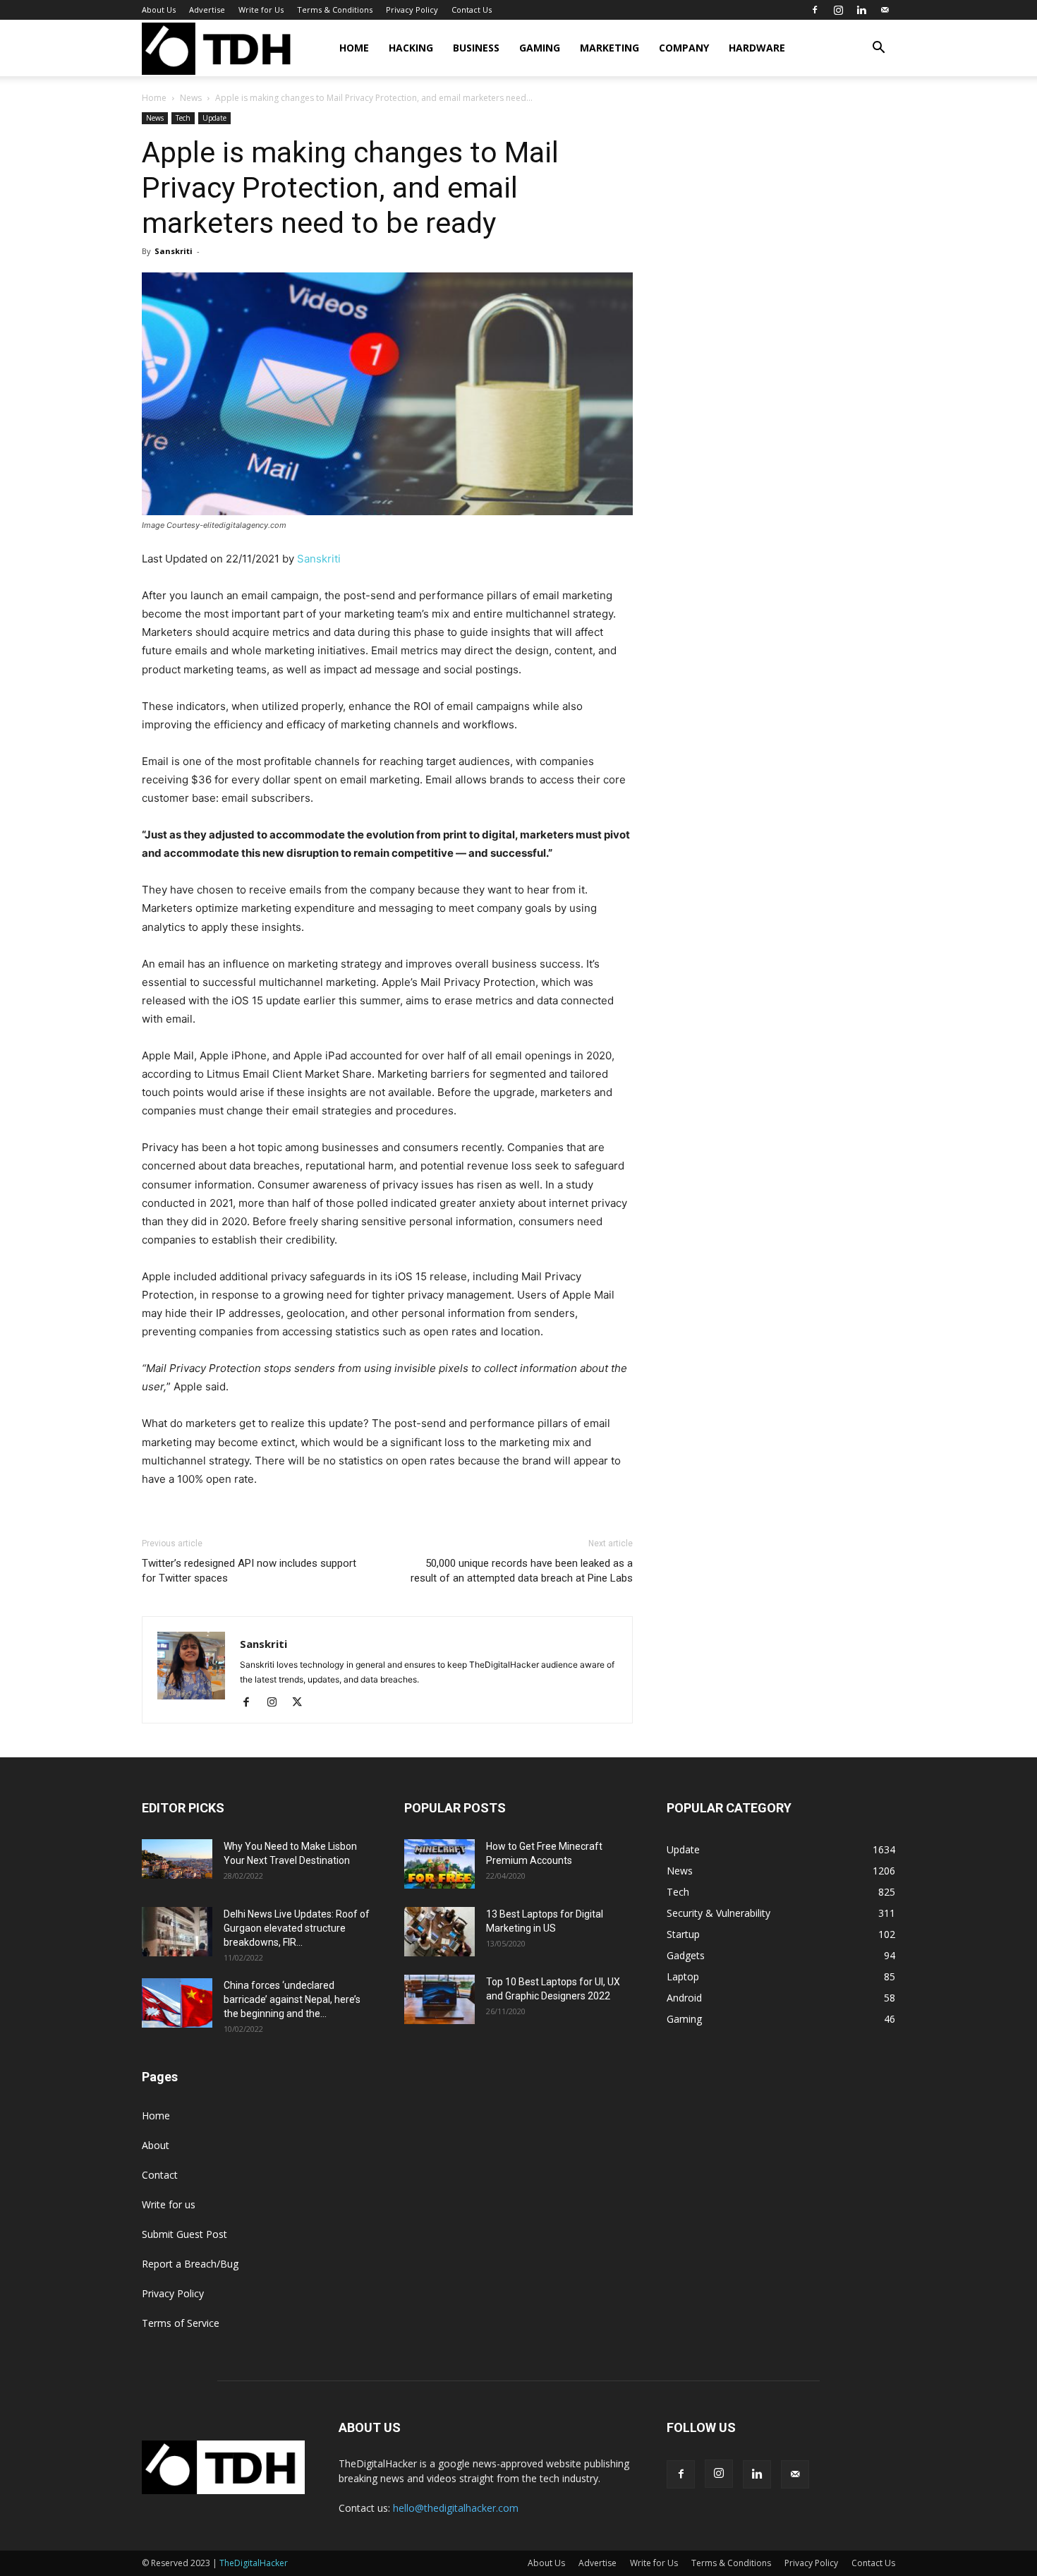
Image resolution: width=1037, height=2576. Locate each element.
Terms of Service (181, 2323)
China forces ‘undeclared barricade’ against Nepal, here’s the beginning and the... (292, 1999)
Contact (160, 2175)
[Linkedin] (861, 10)
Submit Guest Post (184, 2234)
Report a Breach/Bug (190, 2264)
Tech (183, 118)
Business (476, 48)
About (156, 2145)
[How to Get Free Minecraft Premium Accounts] (439, 1864)
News (191, 98)
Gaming (540, 48)
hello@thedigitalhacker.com (456, 2508)
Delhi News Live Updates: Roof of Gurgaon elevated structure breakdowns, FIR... (297, 1928)
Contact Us (472, 10)
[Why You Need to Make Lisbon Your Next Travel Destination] (177, 1859)
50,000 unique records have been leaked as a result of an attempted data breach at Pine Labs (522, 1571)
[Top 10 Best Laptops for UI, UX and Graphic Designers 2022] (439, 1999)
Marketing (610, 48)
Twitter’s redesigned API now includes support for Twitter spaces (249, 1571)
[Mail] (885, 10)
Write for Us (261, 10)
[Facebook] (815, 10)
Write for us (169, 2204)
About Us (159, 10)
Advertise (207, 10)
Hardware (757, 48)
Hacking (411, 48)
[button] (878, 49)
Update (214, 118)
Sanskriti (174, 251)
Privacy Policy (412, 10)
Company (684, 48)
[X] (302, 1703)
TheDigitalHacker (254, 2563)
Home (354, 48)
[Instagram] (838, 10)
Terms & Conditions (335, 10)
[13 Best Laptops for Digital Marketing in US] (439, 1932)
